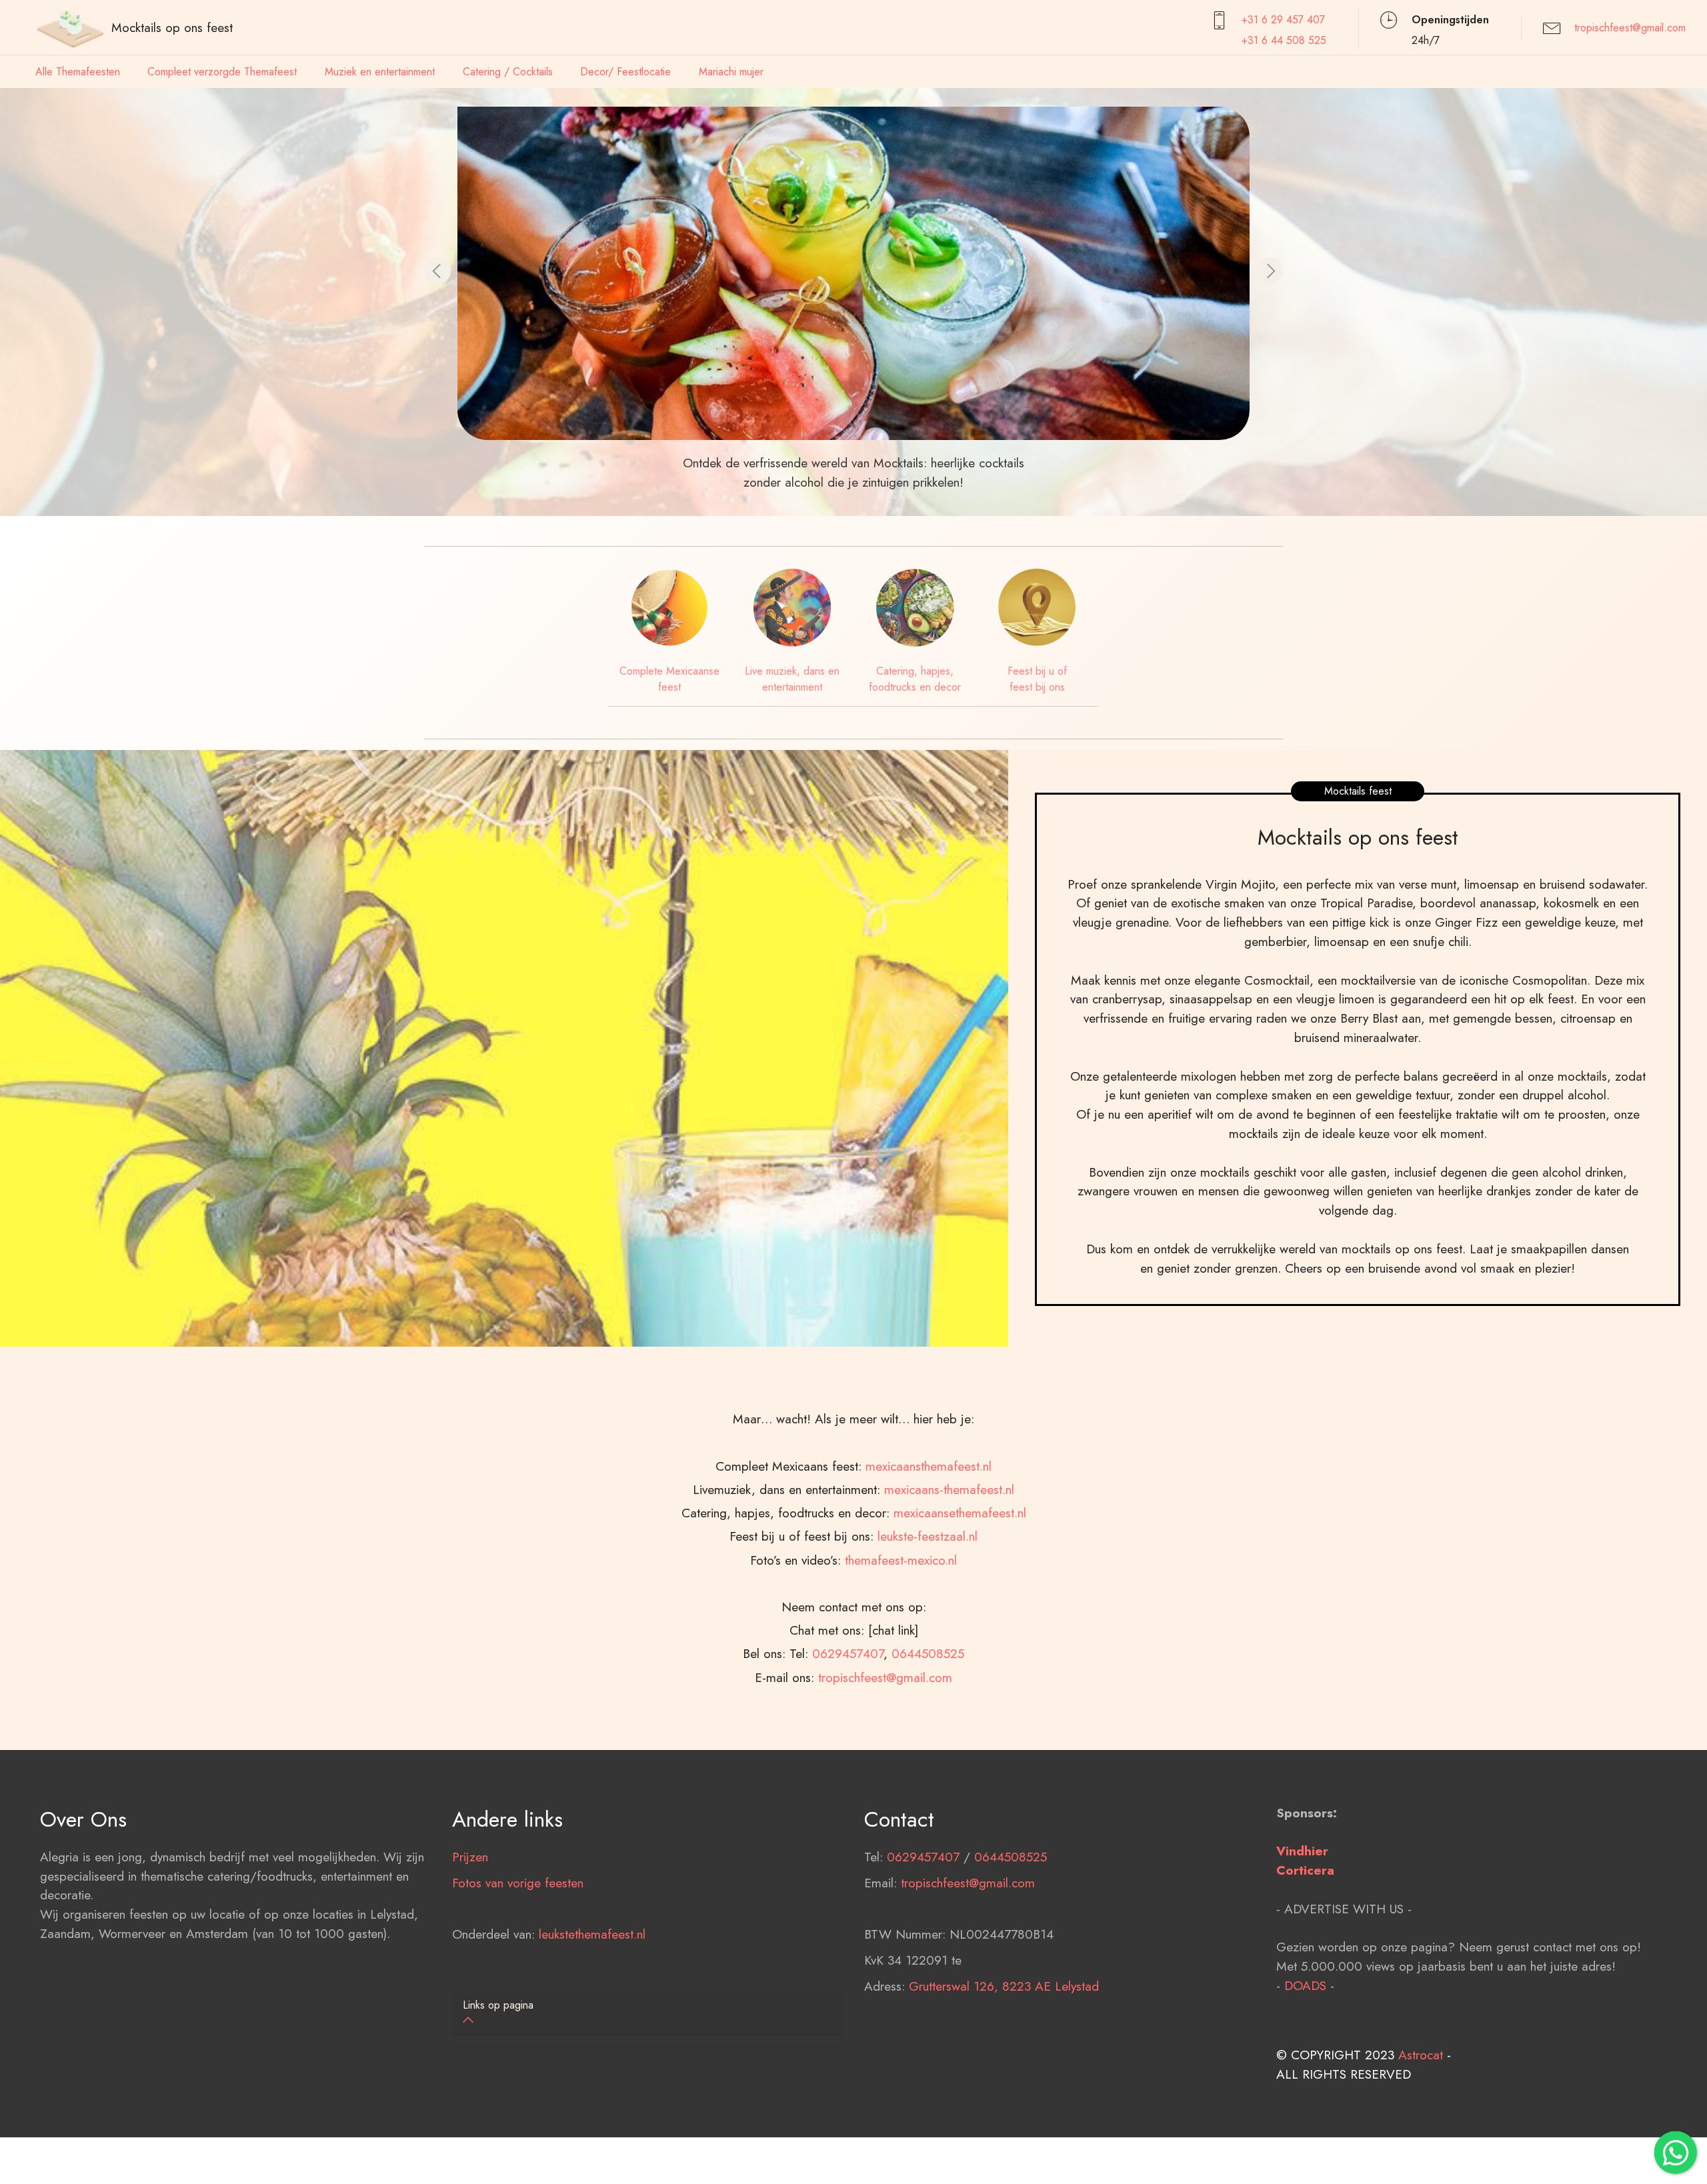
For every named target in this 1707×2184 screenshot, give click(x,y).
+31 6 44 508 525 (1284, 40)
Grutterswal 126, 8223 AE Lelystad (1004, 1986)
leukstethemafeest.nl (592, 1934)
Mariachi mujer (731, 72)
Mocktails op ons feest (172, 27)
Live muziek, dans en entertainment (792, 679)
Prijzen (470, 1857)
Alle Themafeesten (78, 72)
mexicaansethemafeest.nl (960, 1513)
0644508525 (928, 1653)
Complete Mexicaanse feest (669, 679)
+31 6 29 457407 (1283, 20)
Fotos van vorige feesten (518, 1883)
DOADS (1305, 1985)
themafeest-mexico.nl (901, 1560)
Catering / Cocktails (508, 72)
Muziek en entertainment (380, 72)
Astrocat (1421, 2055)
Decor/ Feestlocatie (625, 72)
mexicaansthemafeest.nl (929, 1466)
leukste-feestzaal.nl (928, 1536)
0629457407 (848, 1653)
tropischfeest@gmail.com (1630, 28)
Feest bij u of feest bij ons (1037, 679)
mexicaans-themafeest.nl (949, 1489)
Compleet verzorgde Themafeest (222, 72)
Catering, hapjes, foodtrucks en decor (915, 679)
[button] (437, 271)
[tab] (647, 2014)
